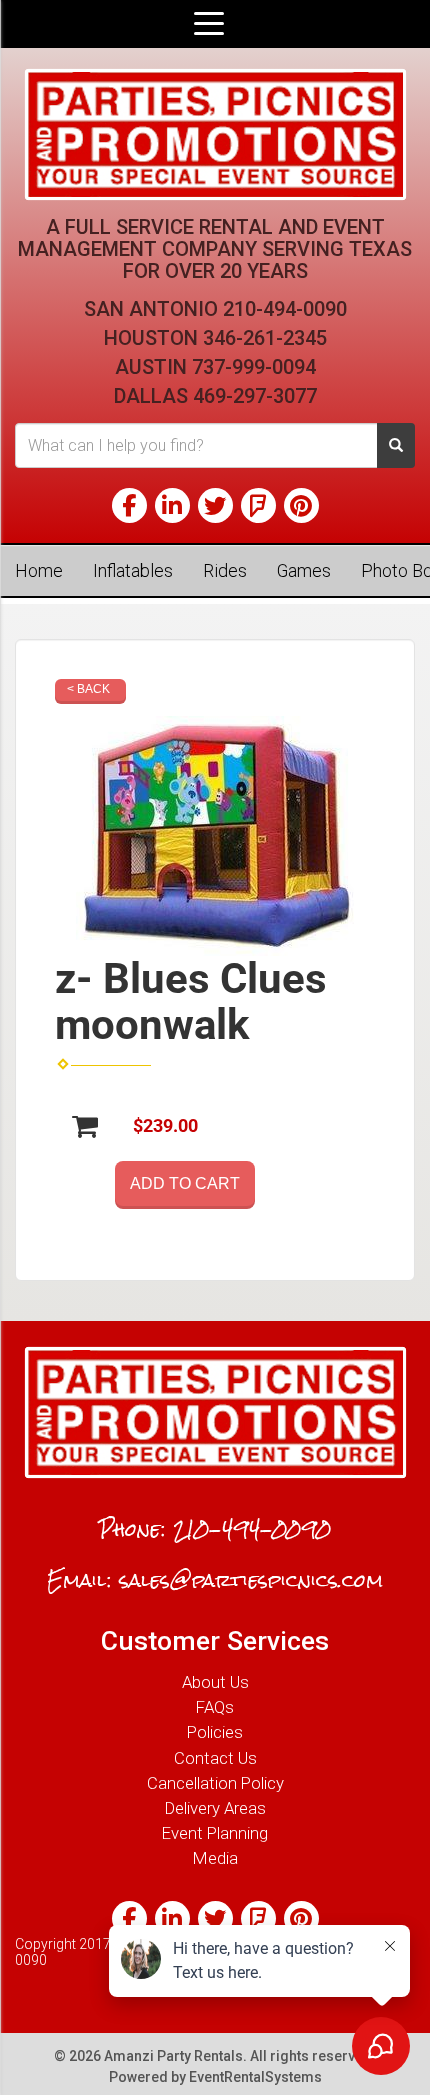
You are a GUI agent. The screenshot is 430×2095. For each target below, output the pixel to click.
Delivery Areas (215, 1808)
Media (215, 1858)
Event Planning (215, 1833)
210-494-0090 (285, 309)
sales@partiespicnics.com (251, 1580)
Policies (215, 1732)
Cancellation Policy (215, 1783)
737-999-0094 (254, 367)
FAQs (215, 1707)
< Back (88, 689)
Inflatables (133, 570)
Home (39, 570)
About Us (215, 1682)
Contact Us (215, 1758)
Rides (225, 570)
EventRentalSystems (255, 2077)
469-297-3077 (255, 396)
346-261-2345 (265, 338)
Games (304, 570)
